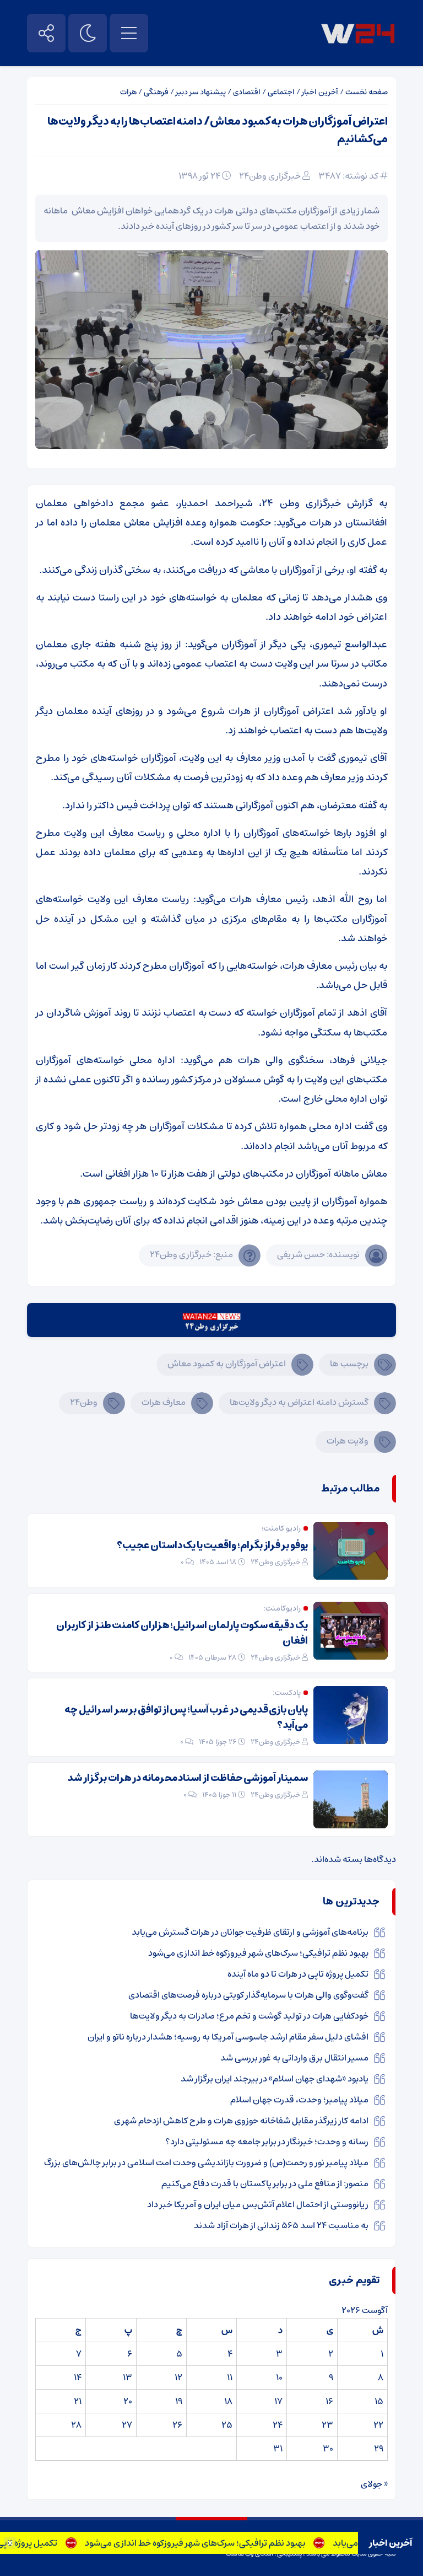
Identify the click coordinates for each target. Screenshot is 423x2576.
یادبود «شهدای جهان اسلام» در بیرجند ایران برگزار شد (275, 2079)
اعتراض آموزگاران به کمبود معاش (227, 1364)
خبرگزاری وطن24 (270, 176)
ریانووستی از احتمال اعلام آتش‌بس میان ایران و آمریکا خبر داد (258, 2204)
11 (230, 2378)
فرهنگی (156, 92)
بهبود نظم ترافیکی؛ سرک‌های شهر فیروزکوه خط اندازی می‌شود (220, 2543)
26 (177, 2425)
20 (128, 2401)
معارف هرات (164, 1402)
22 (378, 2425)
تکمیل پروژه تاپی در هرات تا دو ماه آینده (298, 1974)
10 (279, 2378)
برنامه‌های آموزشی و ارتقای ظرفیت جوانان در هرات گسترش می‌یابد (250, 1932)
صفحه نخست (367, 92)
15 (379, 2401)
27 (127, 2425)
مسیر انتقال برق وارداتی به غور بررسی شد (294, 2058)
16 (329, 2401)
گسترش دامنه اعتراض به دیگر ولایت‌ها (299, 1402)
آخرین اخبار (320, 92)
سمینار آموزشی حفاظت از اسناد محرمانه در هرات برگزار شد (188, 1778)
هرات (128, 92)
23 (327, 2425)
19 (179, 2401)
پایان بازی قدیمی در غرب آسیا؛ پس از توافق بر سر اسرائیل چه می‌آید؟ (186, 1718)
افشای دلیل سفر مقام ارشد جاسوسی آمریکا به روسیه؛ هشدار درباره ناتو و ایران (228, 2037)
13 (128, 2378)
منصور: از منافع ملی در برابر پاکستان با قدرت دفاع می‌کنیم (265, 2183)
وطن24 (84, 1402)
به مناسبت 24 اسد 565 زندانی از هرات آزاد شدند (281, 2225)
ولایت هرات (348, 1441)
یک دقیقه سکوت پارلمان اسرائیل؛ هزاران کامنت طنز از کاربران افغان (182, 1633)
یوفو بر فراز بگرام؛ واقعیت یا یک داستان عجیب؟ (212, 1545)
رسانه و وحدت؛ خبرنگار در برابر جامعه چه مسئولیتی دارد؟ (267, 2142)
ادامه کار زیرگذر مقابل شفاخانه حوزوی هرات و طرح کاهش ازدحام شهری (241, 2121)
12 (178, 2378)
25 (227, 2425)
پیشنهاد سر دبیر (201, 92)
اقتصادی (247, 92)
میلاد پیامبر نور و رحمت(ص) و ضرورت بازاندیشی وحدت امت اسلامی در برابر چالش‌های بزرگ (206, 2162)
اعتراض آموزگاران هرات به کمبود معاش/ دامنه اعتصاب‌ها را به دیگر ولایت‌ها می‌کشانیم (218, 130)
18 (228, 2401)
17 (278, 2401)
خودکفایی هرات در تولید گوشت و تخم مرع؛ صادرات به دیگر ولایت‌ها (249, 2016)
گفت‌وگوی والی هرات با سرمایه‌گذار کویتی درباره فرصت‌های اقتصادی (248, 1995)
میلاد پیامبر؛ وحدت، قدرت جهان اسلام (299, 2100)
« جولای (374, 2484)
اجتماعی (281, 92)
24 (278, 2425)
